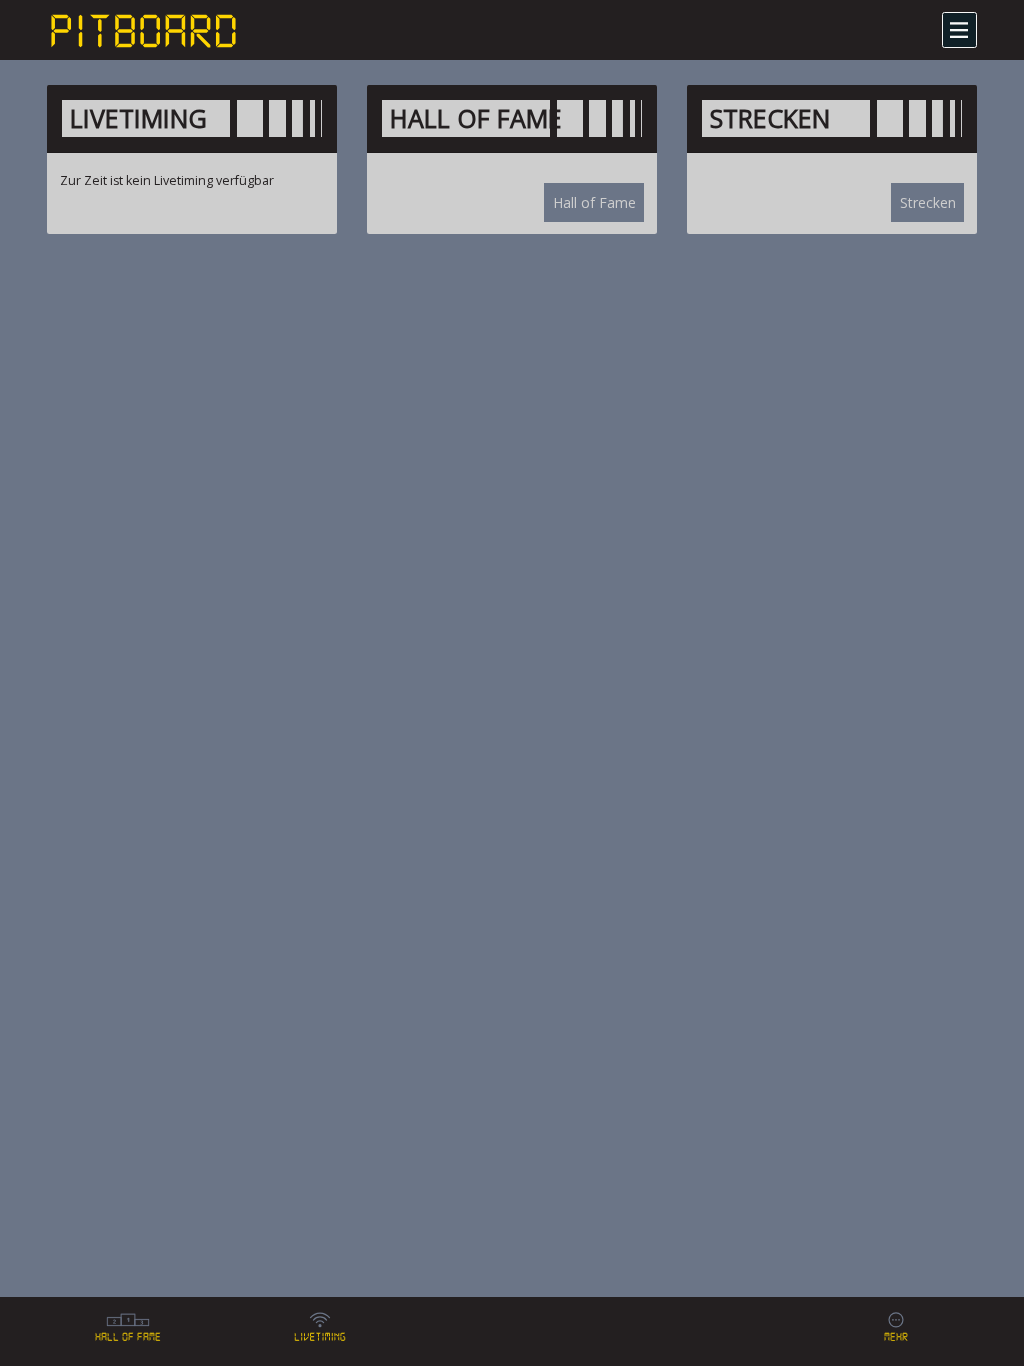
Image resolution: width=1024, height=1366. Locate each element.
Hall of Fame (594, 202)
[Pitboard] (272, 32)
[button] (959, 30)
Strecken (928, 202)
